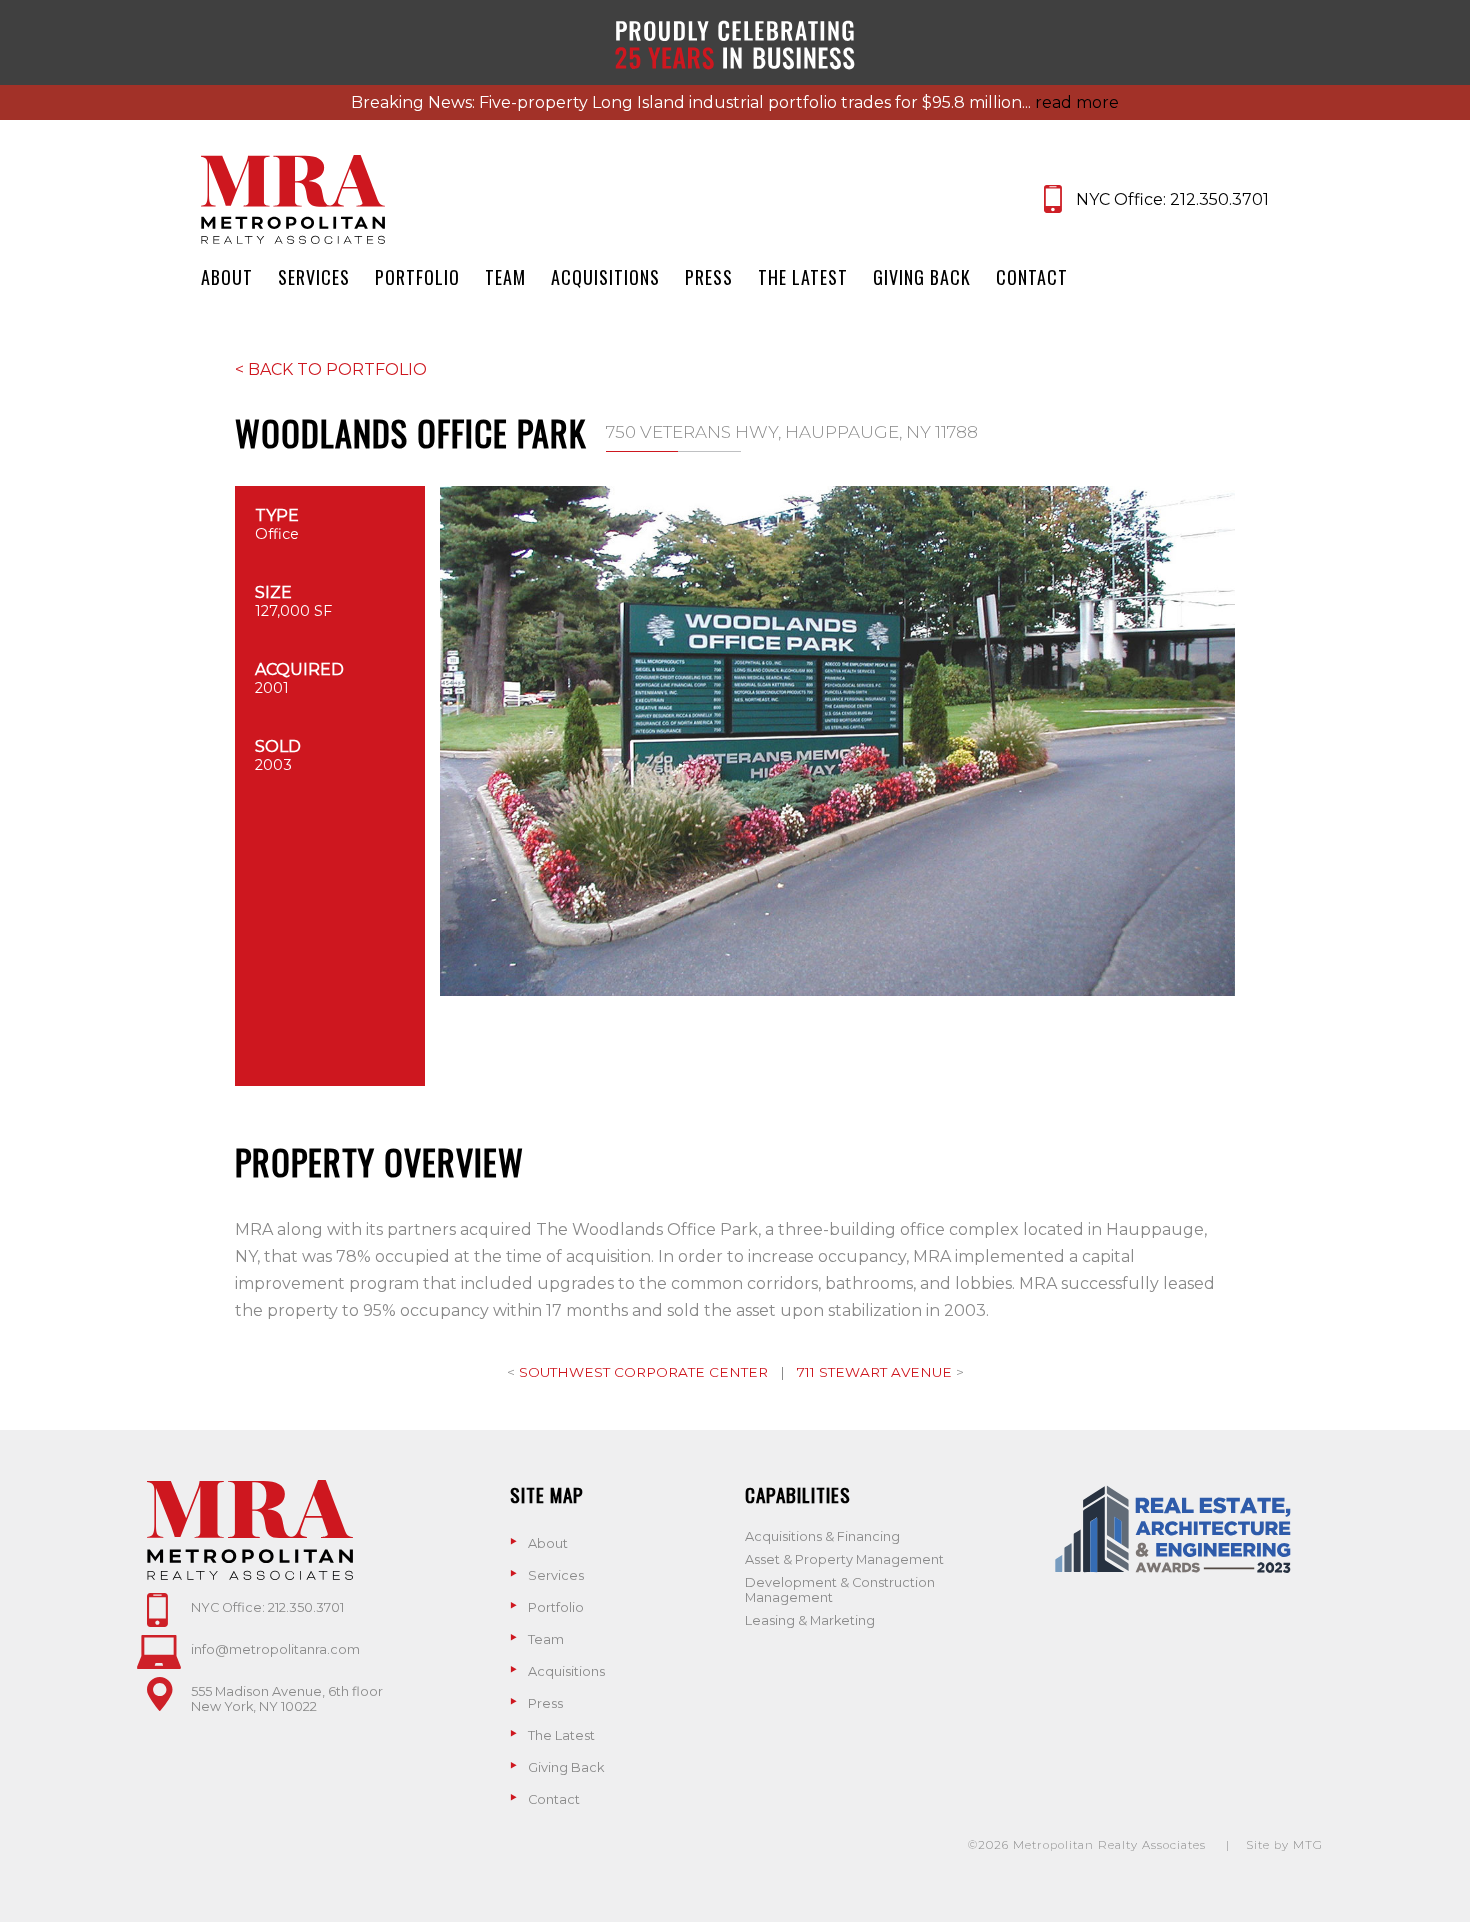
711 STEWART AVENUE (876, 1372)
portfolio (417, 277)
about (227, 277)
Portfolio (556, 1607)
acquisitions (605, 277)
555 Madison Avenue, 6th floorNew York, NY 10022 (287, 1699)
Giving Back (566, 1767)
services (314, 277)
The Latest (561, 1735)
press (709, 277)
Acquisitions (566, 1671)
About (548, 1543)
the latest (803, 277)
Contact (554, 1799)
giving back (922, 277)
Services (556, 1575)
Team (546, 1639)
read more (1077, 102)
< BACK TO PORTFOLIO (331, 369)
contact (1032, 277)
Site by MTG (1284, 1845)
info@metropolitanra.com (275, 1649)
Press (545, 1703)
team (505, 277)
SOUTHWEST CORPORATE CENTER (645, 1372)
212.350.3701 (1219, 199)
